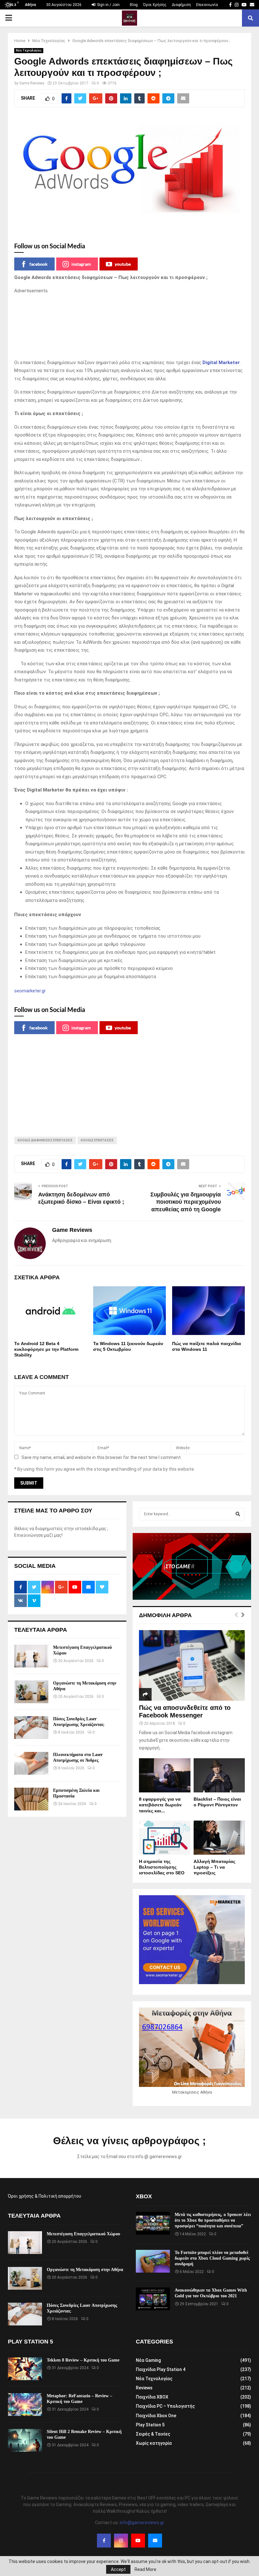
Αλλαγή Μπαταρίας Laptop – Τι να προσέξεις (214, 1867)
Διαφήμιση (181, 5)
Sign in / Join (108, 5)
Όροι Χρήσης (155, 5)
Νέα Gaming (148, 2360)
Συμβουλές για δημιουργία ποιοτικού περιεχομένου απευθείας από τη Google (186, 1202)
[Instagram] (121, 2541)
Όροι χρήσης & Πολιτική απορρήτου (45, 2196)
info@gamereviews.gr (142, 2523)
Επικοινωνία (207, 5)
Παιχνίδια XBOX (152, 2397)
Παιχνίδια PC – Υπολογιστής (165, 2406)
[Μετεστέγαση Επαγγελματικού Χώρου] (31, 1656)
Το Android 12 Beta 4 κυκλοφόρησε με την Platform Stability (46, 1349)
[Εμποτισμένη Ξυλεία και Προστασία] (31, 1799)
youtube (123, 264)
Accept (118, 2569)
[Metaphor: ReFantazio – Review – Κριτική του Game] (25, 2405)
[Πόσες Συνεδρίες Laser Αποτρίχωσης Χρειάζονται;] (31, 1728)
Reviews (144, 2388)
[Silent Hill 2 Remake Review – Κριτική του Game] (25, 2440)
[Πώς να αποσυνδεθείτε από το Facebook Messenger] (192, 1665)
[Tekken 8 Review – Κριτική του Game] (25, 2369)
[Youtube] (138, 2541)
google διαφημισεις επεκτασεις (45, 1140)
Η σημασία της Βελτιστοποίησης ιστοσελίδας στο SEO (162, 1867)
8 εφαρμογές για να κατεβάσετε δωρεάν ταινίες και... (160, 1805)
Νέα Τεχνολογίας (29, 50)
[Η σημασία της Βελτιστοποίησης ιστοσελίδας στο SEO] (165, 1838)
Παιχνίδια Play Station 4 (161, 2369)
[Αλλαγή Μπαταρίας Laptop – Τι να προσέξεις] (219, 1838)
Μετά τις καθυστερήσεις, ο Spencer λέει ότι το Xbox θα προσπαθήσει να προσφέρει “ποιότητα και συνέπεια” (213, 2220)
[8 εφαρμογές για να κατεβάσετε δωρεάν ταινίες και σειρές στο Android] (165, 1775)
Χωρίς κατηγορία (154, 2443)
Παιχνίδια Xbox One (156, 2416)
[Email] (155, 2541)
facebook (39, 264)
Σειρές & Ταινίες (153, 2434)
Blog (134, 5)
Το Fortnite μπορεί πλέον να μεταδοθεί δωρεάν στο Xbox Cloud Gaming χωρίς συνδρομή (212, 2258)
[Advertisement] (129, 327)
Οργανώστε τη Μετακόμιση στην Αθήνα (85, 2270)
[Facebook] (104, 2541)
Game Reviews (32, 83)
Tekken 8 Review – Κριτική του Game (83, 2360)
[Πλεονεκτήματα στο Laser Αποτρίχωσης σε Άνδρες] (31, 1763)
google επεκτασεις (97, 1140)
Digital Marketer (221, 363)
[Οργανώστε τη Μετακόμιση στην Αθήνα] (31, 1692)
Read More (145, 2569)
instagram (81, 264)
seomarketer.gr (30, 991)
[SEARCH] (238, 1514)
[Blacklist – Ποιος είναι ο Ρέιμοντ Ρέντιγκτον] (219, 1775)
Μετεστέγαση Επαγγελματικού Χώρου (83, 2234)
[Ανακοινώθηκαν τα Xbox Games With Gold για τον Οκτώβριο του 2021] (153, 2299)
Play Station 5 (150, 2425)
